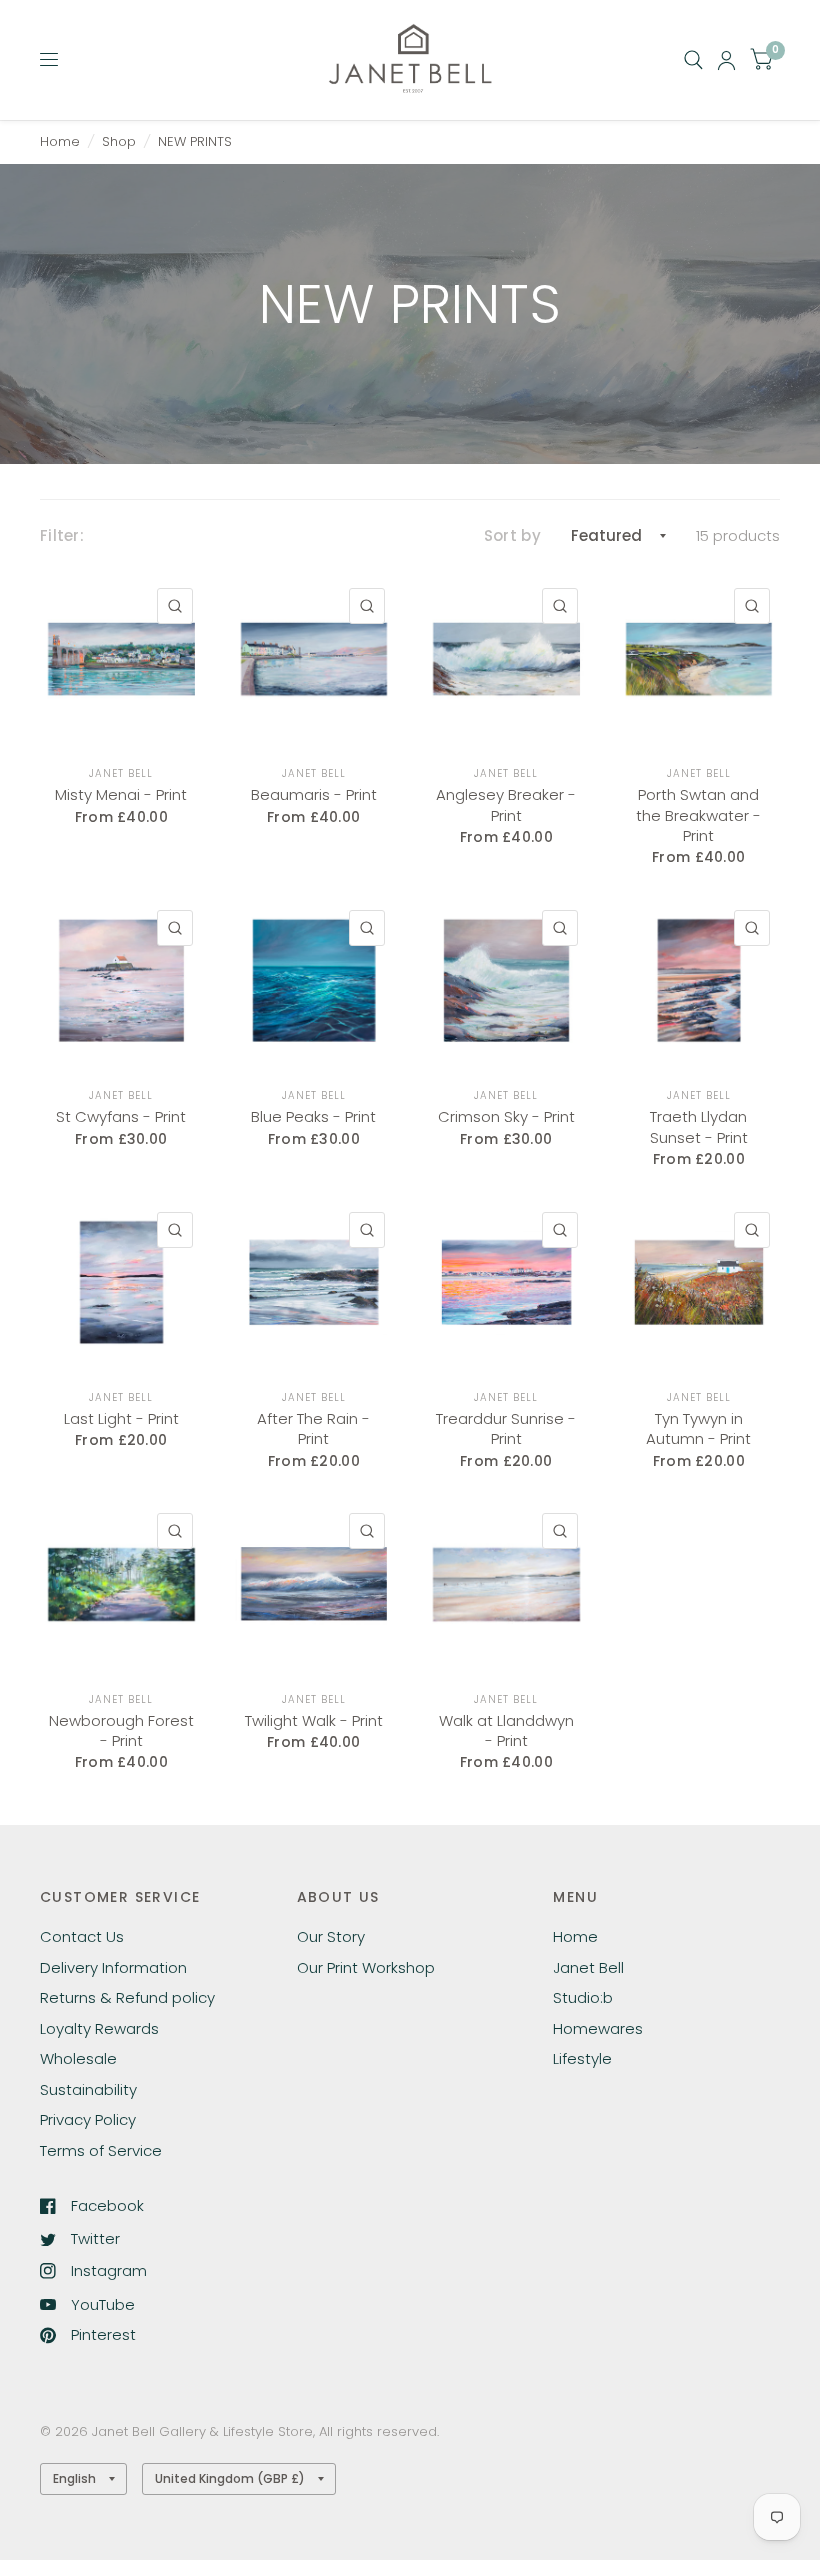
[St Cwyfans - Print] (121, 981)
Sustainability (88, 2089)
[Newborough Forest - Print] (121, 1584)
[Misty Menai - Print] (121, 659)
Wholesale (78, 2058)
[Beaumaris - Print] (314, 659)
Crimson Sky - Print (506, 1117)
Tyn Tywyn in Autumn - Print (698, 1429)
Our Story (331, 1936)
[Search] (693, 60)
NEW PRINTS (195, 141)
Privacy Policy (88, 2119)
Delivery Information (113, 1967)
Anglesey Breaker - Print (506, 805)
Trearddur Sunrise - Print (506, 1429)
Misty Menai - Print (121, 795)
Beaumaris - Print (314, 795)
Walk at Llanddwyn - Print (506, 1731)
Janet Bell (121, 773)
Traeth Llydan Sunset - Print (699, 1127)
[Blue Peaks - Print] (314, 981)
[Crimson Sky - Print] (506, 981)
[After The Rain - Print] (314, 1283)
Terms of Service (101, 2150)
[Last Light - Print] (121, 1283)
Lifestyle (582, 2058)
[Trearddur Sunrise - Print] (506, 1283)
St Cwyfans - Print (121, 1117)
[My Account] (726, 60)
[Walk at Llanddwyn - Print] (506, 1584)
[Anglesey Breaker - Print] (506, 659)
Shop (119, 141)
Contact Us (82, 1936)
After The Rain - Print (313, 1429)
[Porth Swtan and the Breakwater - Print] (699, 659)
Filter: (62, 535)
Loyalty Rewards (99, 2028)
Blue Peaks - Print (313, 1117)
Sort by (512, 535)
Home (60, 141)
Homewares (598, 2028)
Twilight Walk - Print (314, 1721)
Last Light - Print (121, 1419)
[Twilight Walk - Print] (314, 1584)
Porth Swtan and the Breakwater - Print (698, 815)
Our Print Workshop (366, 1967)
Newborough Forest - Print (121, 1731)
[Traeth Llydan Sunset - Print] (699, 981)
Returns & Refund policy (127, 1997)
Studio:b (583, 1997)
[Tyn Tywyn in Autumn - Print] (699, 1283)
